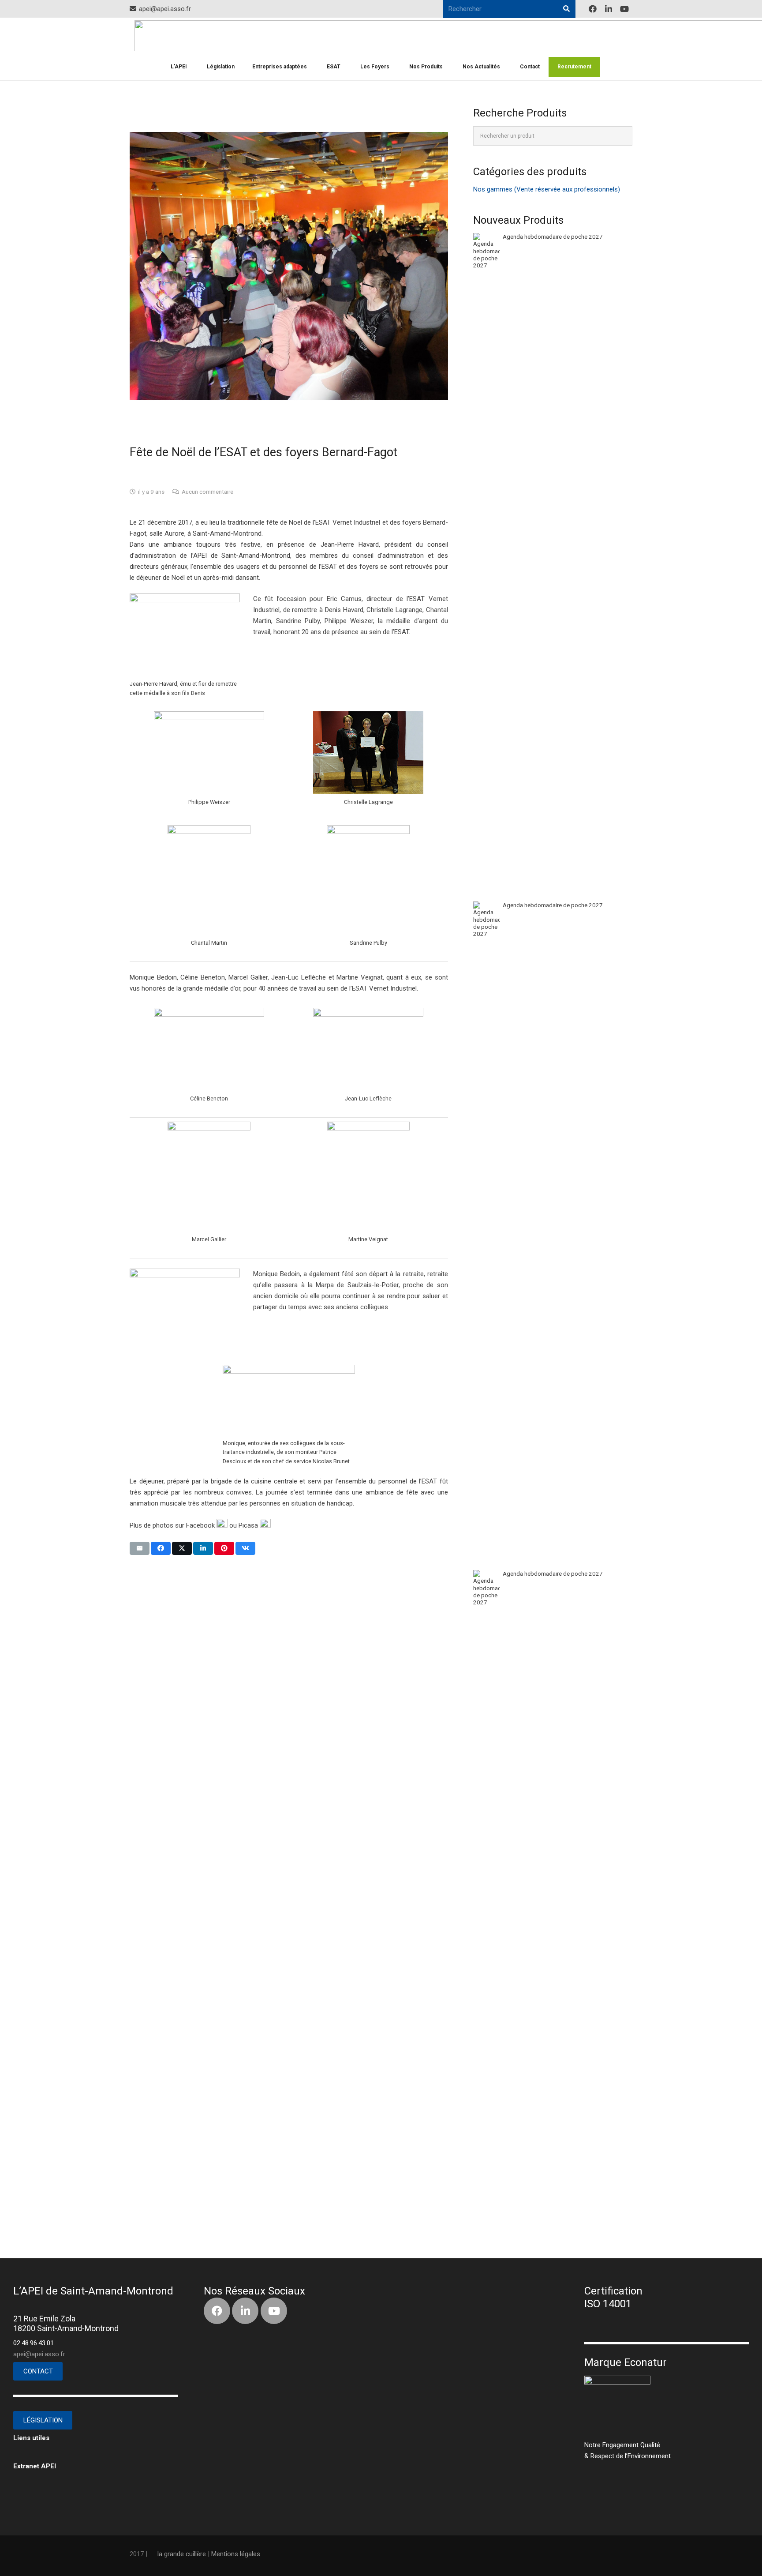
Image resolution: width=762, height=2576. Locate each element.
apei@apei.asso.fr (39, 2354)
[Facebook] (593, 9)
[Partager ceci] (161, 1548)
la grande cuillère (182, 2554)
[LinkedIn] (609, 9)
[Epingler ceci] (224, 1548)
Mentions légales (236, 2554)
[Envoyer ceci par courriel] (140, 1548)
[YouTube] (624, 9)
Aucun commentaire (207, 492)
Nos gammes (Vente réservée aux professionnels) (547, 189)
